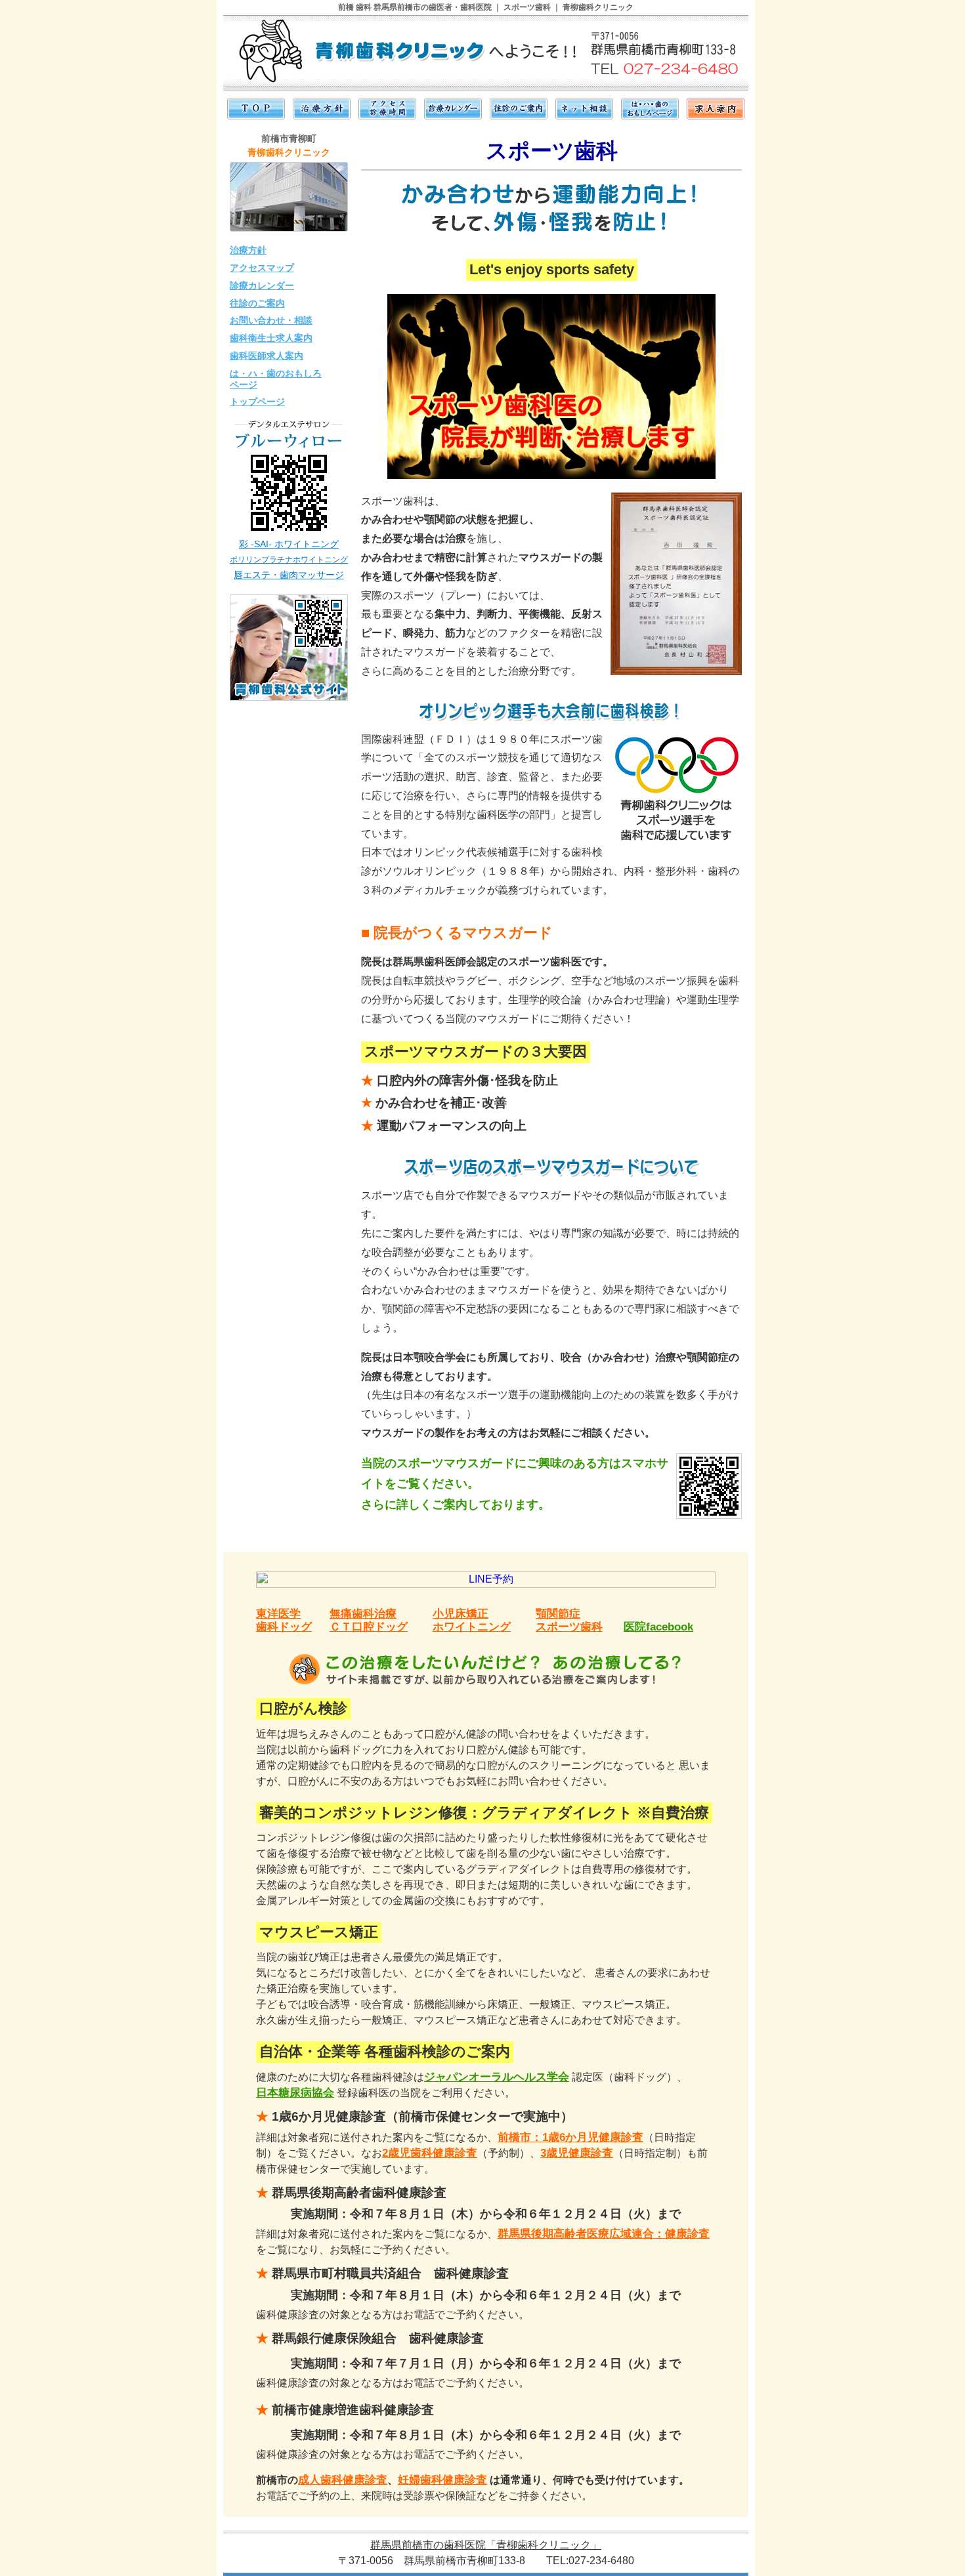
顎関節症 (558, 1614)
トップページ (257, 402)
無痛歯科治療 (363, 1614)
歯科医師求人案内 (267, 356)
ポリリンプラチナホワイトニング (289, 560)
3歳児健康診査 (577, 2153)
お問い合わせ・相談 (271, 320)
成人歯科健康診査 (343, 2480)
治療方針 (248, 250)
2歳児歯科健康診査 (430, 2153)
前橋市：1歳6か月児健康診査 (570, 2137)
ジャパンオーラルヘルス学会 (497, 2077)
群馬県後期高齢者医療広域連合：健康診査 (604, 2234)
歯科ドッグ (284, 1627)
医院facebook (658, 1627)
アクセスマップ (262, 268)
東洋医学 (278, 1614)
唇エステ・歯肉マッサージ (289, 575)
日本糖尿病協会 (295, 2093)
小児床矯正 (461, 1614)
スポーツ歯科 (569, 1627)
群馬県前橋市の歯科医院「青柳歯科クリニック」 (486, 2545)
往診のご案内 (257, 303)
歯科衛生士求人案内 (271, 338)
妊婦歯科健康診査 (442, 2480)
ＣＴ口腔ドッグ (369, 1627)
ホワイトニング (472, 1627)
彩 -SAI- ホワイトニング (289, 544)
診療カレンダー (262, 285)
